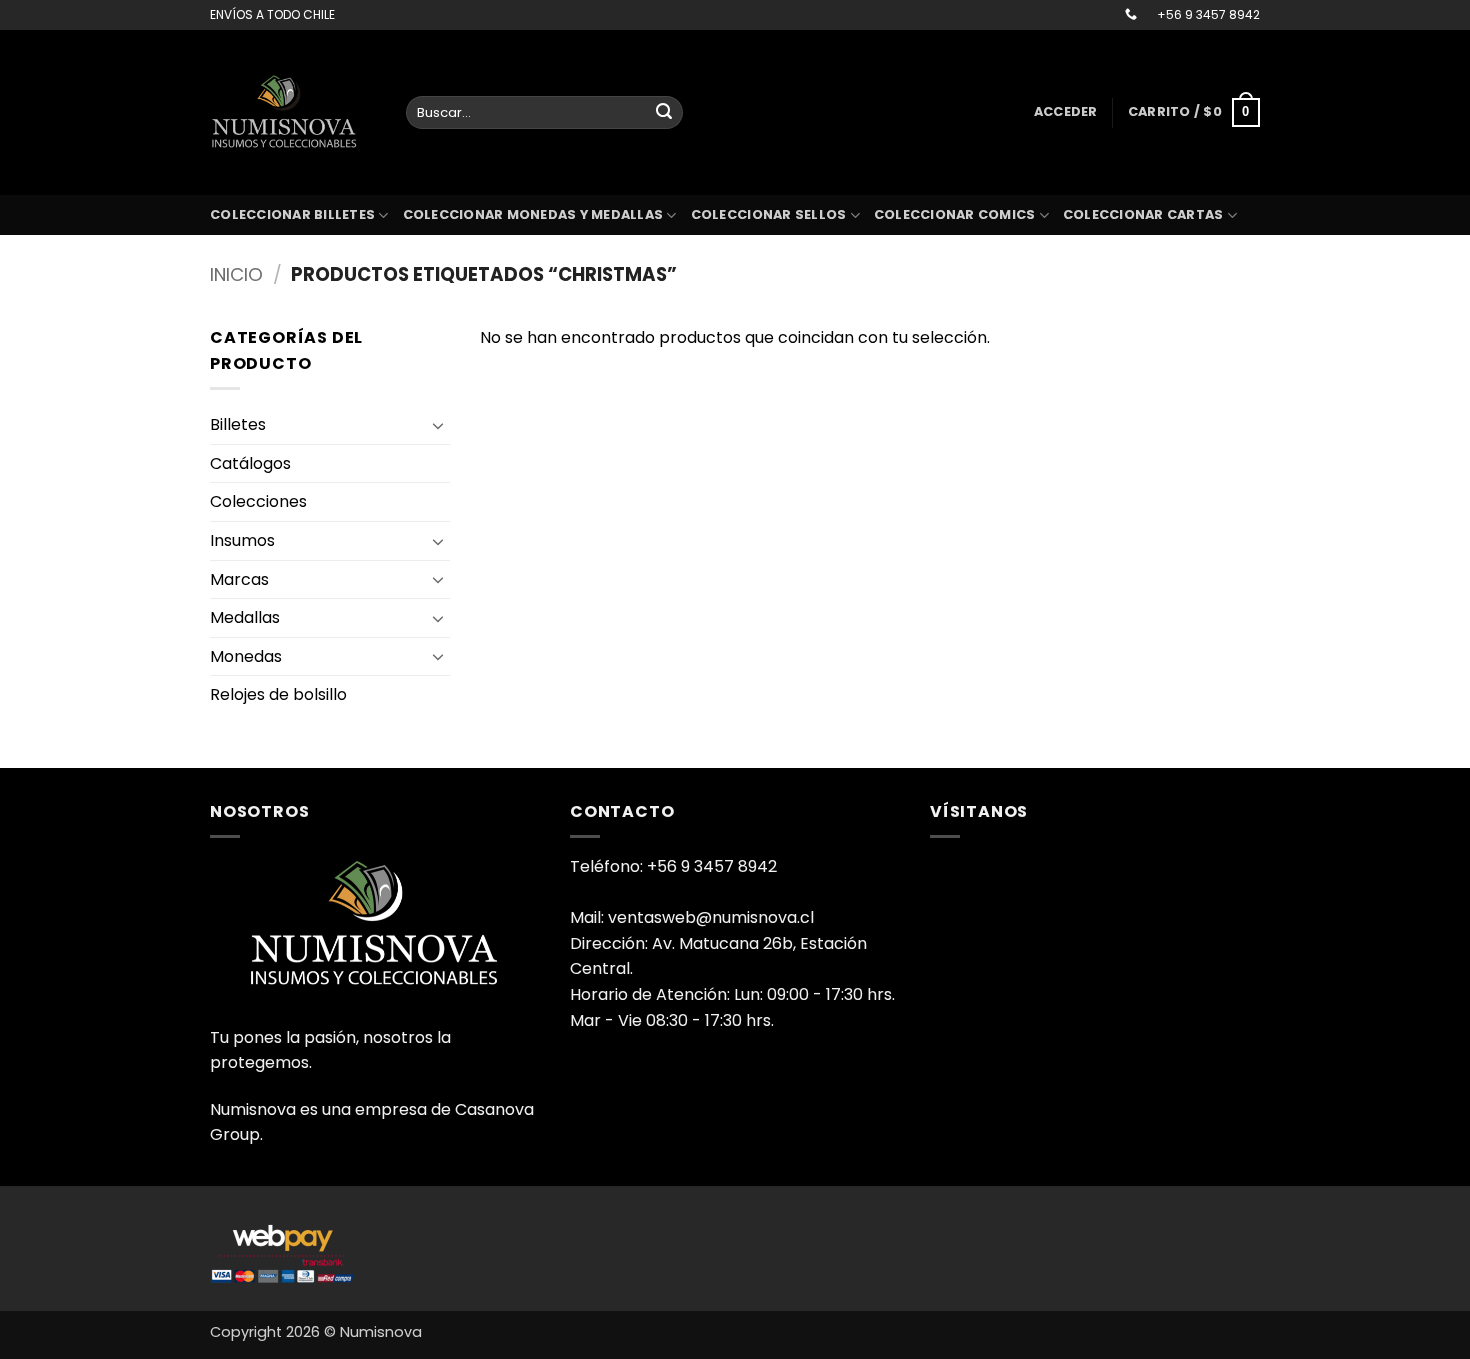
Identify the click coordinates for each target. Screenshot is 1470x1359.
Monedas (246, 656)
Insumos (242, 540)
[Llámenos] (1131, 15)
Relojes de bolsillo (278, 694)
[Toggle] (438, 425)
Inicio (236, 274)
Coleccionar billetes (292, 214)
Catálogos (250, 463)
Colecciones (258, 501)
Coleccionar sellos (769, 214)
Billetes (238, 424)
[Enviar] (664, 113)
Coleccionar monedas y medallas (533, 214)
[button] (1066, 112)
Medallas (245, 617)
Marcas (239, 579)
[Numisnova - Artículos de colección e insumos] (293, 112)
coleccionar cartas (1143, 214)
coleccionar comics (955, 214)
